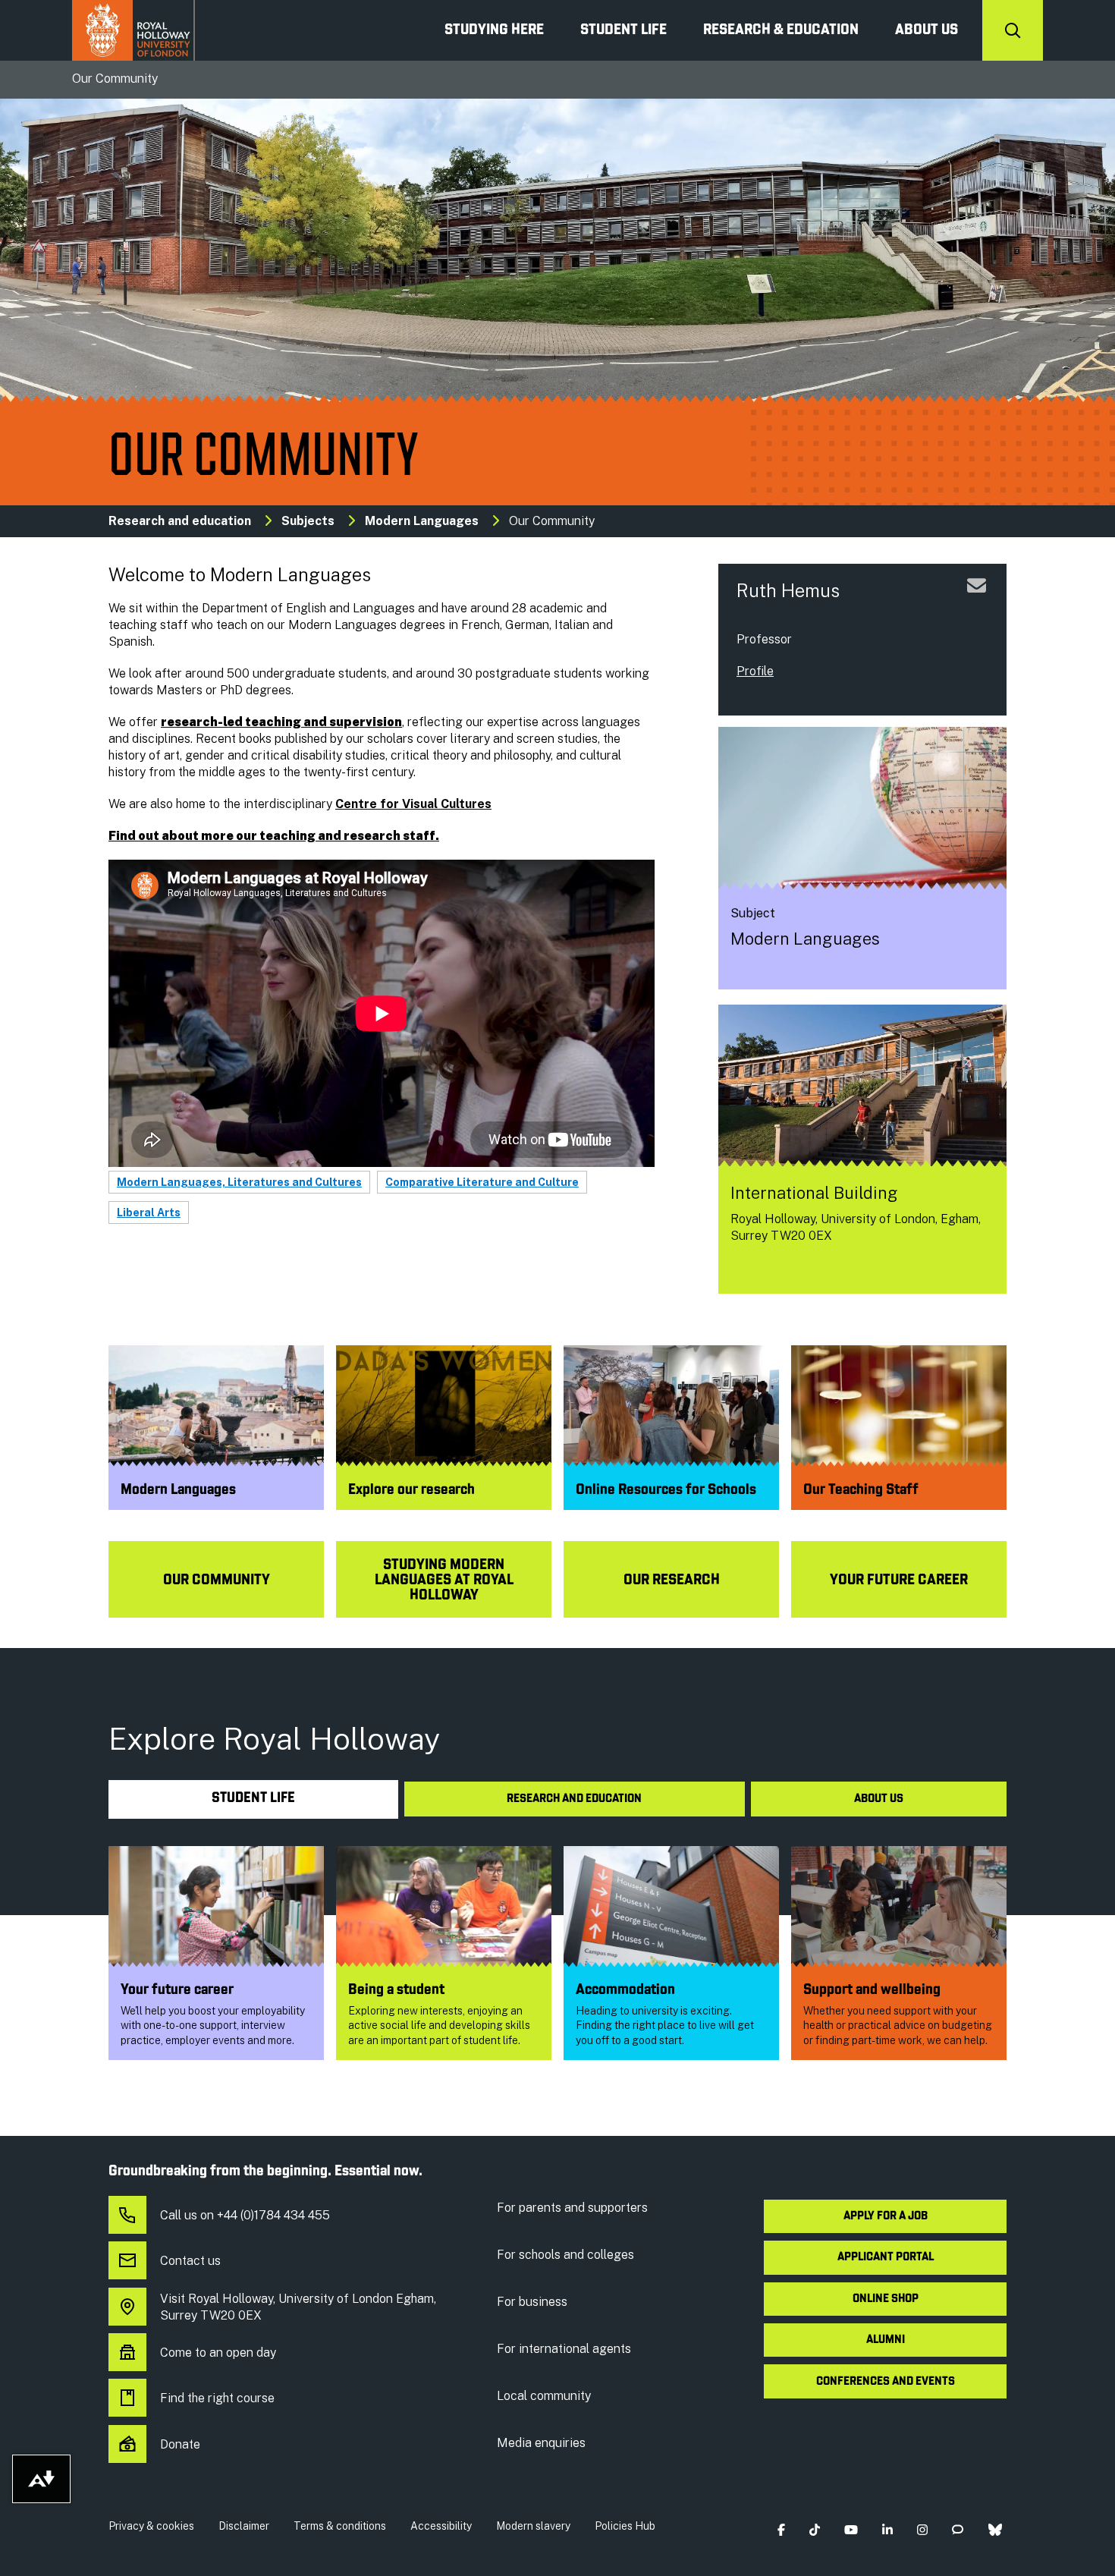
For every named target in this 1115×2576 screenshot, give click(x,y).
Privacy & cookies (151, 2526)
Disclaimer (244, 2526)
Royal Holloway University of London (133, 30)
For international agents (564, 2349)
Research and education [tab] (574, 1799)
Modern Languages (422, 521)
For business (532, 2302)
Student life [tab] (253, 1799)
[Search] (1013, 30)
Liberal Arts (149, 1213)
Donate (180, 2444)
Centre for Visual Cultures (413, 804)
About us (927, 30)
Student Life (623, 30)
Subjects (308, 521)
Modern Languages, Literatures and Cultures (239, 1182)
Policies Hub (625, 2526)
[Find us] (742, 1269)
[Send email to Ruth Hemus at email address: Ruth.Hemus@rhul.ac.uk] (977, 604)
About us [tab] (879, 1799)
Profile (755, 671)
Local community (544, 2396)
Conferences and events (886, 2382)
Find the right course (217, 2398)
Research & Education (781, 30)
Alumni (886, 2340)
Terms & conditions (340, 2526)
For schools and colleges (565, 2255)
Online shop (886, 2299)
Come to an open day (218, 2353)
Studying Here (494, 30)
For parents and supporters (572, 2208)
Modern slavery (533, 2526)
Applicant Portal (886, 2257)
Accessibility (441, 2526)
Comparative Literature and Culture (482, 1182)
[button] (781, 2529)
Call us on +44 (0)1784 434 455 (245, 2215)
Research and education (180, 521)
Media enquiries (541, 2443)
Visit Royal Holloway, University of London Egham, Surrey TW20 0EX (298, 2307)
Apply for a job (886, 2216)
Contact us (190, 2261)
